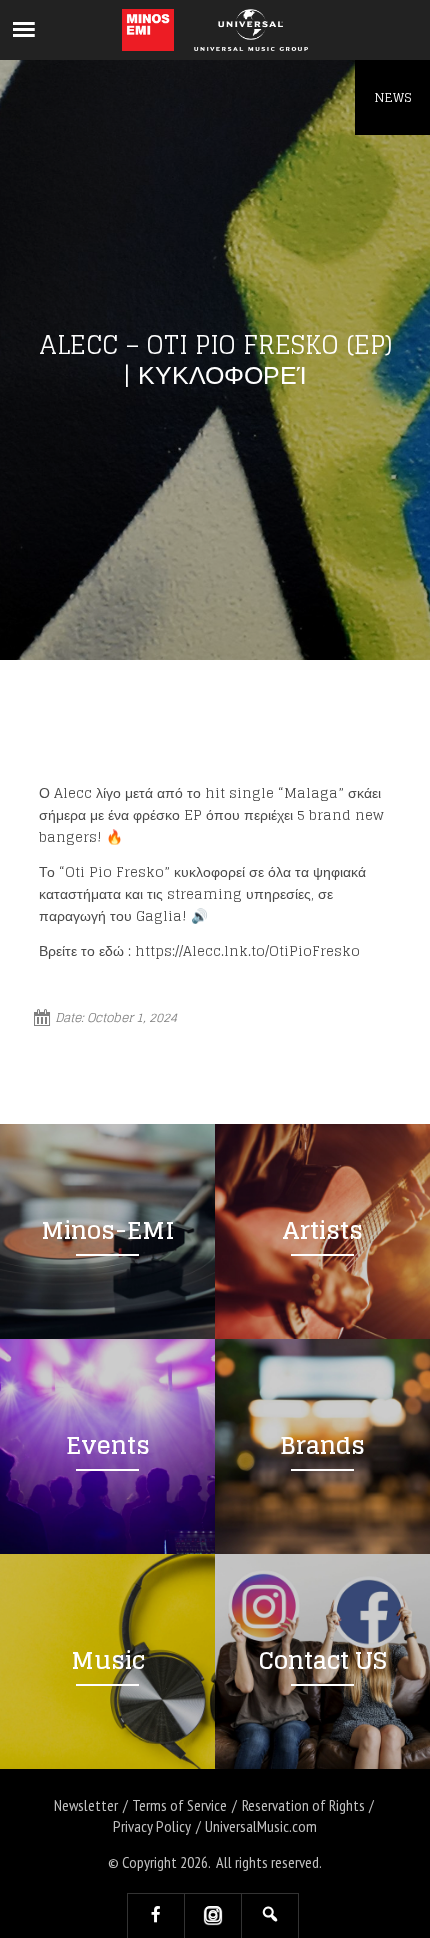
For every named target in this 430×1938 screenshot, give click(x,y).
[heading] (148, 30)
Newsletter (86, 1805)
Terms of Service (179, 1805)
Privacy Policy (152, 1826)
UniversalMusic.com (261, 1826)
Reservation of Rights (303, 1805)
